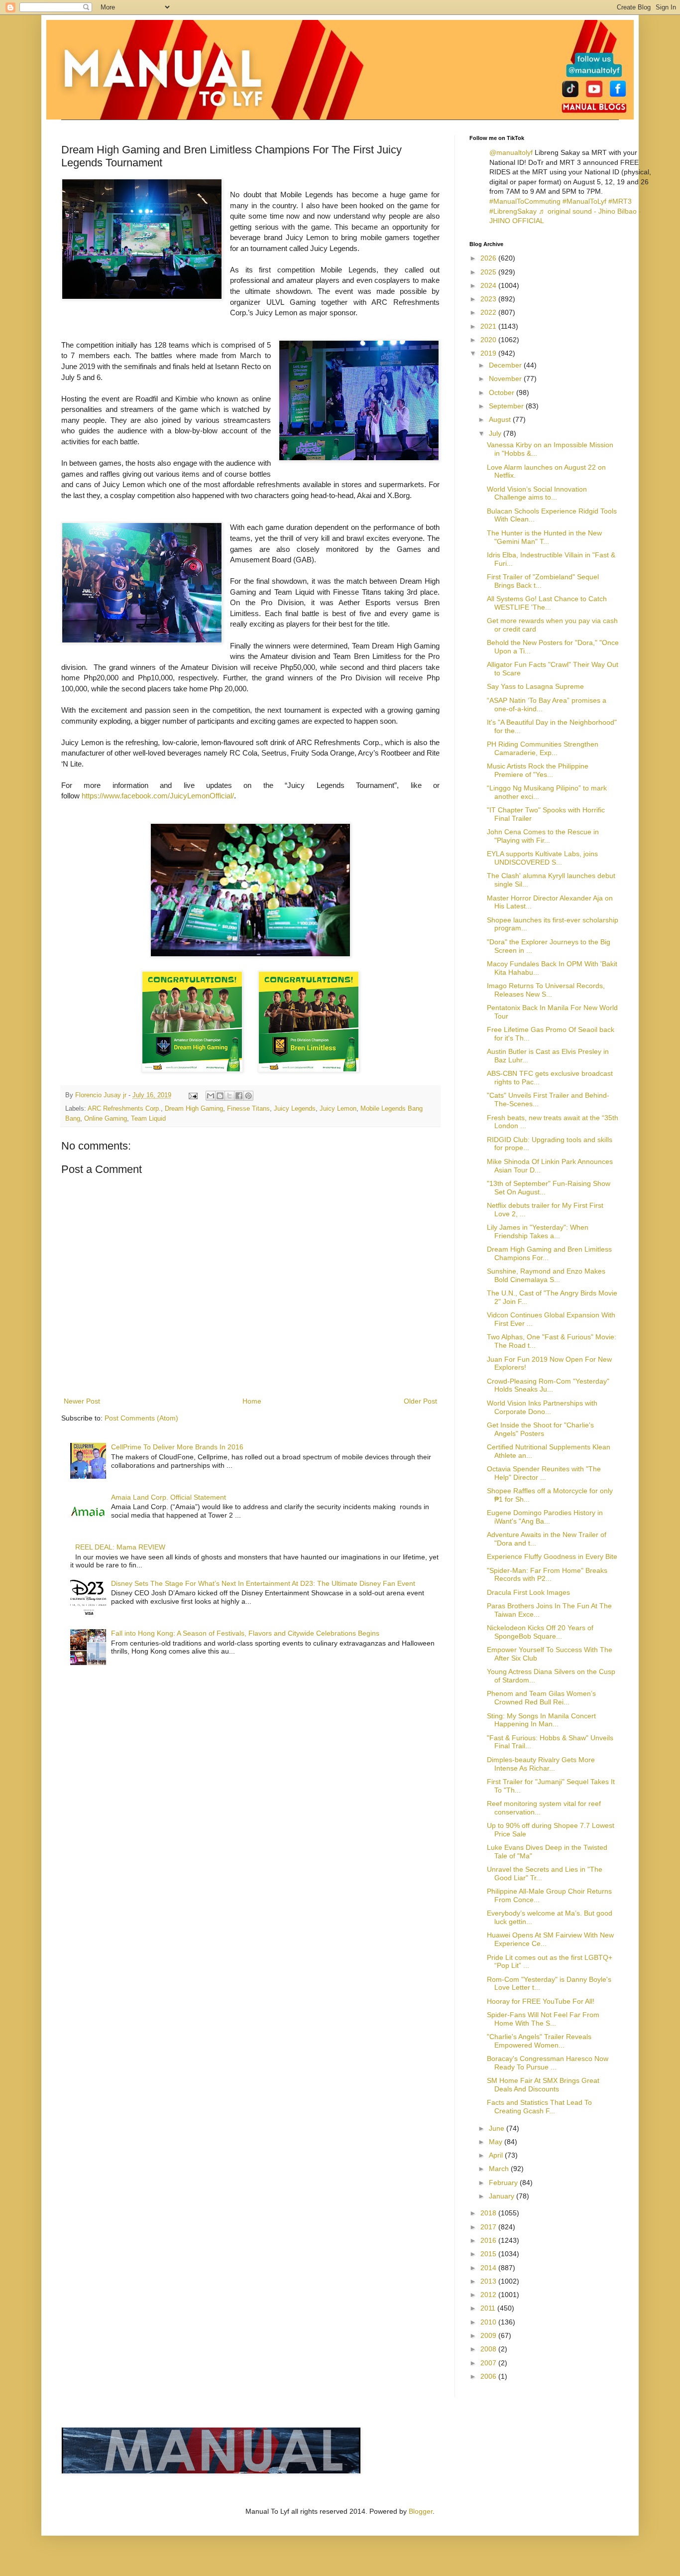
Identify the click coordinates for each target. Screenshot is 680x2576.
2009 (489, 2335)
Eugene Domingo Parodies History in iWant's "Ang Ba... (545, 1517)
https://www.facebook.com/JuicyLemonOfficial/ (158, 796)
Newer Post (82, 1401)
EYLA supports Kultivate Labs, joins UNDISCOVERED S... (542, 858)
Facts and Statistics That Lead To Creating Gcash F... (539, 2107)
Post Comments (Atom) (141, 1418)
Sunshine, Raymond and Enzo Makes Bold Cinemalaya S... (546, 1275)
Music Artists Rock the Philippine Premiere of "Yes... (538, 770)
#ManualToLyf (584, 201)
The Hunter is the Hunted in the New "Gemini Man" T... (544, 537)
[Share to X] (229, 1096)
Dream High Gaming (194, 1109)
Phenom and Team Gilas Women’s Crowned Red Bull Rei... (541, 1698)
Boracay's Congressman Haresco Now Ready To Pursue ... (548, 2063)
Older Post (420, 1401)
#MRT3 (620, 201)
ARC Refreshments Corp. (124, 1109)
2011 (489, 2308)
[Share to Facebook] (239, 1096)
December (506, 365)
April (497, 2155)
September (507, 406)
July (496, 433)
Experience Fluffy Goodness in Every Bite (552, 1556)
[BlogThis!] (220, 1096)
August (501, 419)
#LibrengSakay (513, 211)
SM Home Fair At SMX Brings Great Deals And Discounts (543, 2085)
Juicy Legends (295, 1109)
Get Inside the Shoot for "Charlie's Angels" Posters (540, 1429)
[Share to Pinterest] (248, 1096)
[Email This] (211, 1096)
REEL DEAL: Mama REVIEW (120, 1547)
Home (252, 1401)
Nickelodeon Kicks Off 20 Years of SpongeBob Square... (540, 1632)
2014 (489, 2268)
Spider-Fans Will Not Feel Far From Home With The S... (543, 2019)
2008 (489, 2349)
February (504, 2183)
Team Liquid (148, 1119)
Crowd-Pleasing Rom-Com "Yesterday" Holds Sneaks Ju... (548, 1385)
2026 (489, 258)
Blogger (421, 2511)
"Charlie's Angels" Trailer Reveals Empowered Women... (539, 2041)
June (498, 2128)
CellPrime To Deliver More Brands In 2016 (177, 1447)
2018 (489, 2213)
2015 (489, 2254)
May (497, 2142)
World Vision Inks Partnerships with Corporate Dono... (542, 1407)
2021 (489, 326)
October (503, 392)
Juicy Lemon (338, 1109)
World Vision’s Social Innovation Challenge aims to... (537, 493)
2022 (489, 312)
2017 (489, 2227)
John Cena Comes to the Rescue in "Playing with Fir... (543, 836)
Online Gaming (106, 1119)
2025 (489, 272)
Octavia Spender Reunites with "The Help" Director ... (544, 1473)
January (503, 2196)
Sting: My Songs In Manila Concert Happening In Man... (541, 1720)
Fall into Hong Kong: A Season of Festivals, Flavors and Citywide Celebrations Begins (245, 1633)
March (500, 2169)
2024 (489, 285)
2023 (489, 299)
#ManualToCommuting (525, 201)
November (506, 379)
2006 (489, 2376)
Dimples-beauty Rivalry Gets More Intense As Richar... (541, 1764)
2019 (489, 353)
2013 (489, 2281)
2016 (489, 2240)
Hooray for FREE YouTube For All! (541, 2001)
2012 (489, 2295)
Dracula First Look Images (528, 1592)
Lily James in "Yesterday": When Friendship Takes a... (538, 1231)
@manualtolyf (511, 152)
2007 (489, 2363)
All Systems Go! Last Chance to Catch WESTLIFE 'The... (547, 603)
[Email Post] (193, 1095)
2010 (489, 2322)
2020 (489, 340)
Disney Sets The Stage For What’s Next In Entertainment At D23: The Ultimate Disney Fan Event (263, 1583)
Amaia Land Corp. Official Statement (169, 1497)
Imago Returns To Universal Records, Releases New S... (546, 990)
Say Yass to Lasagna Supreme (535, 686)
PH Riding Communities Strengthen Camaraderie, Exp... (543, 748)
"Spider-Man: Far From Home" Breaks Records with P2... (547, 1575)
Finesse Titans (248, 1109)
